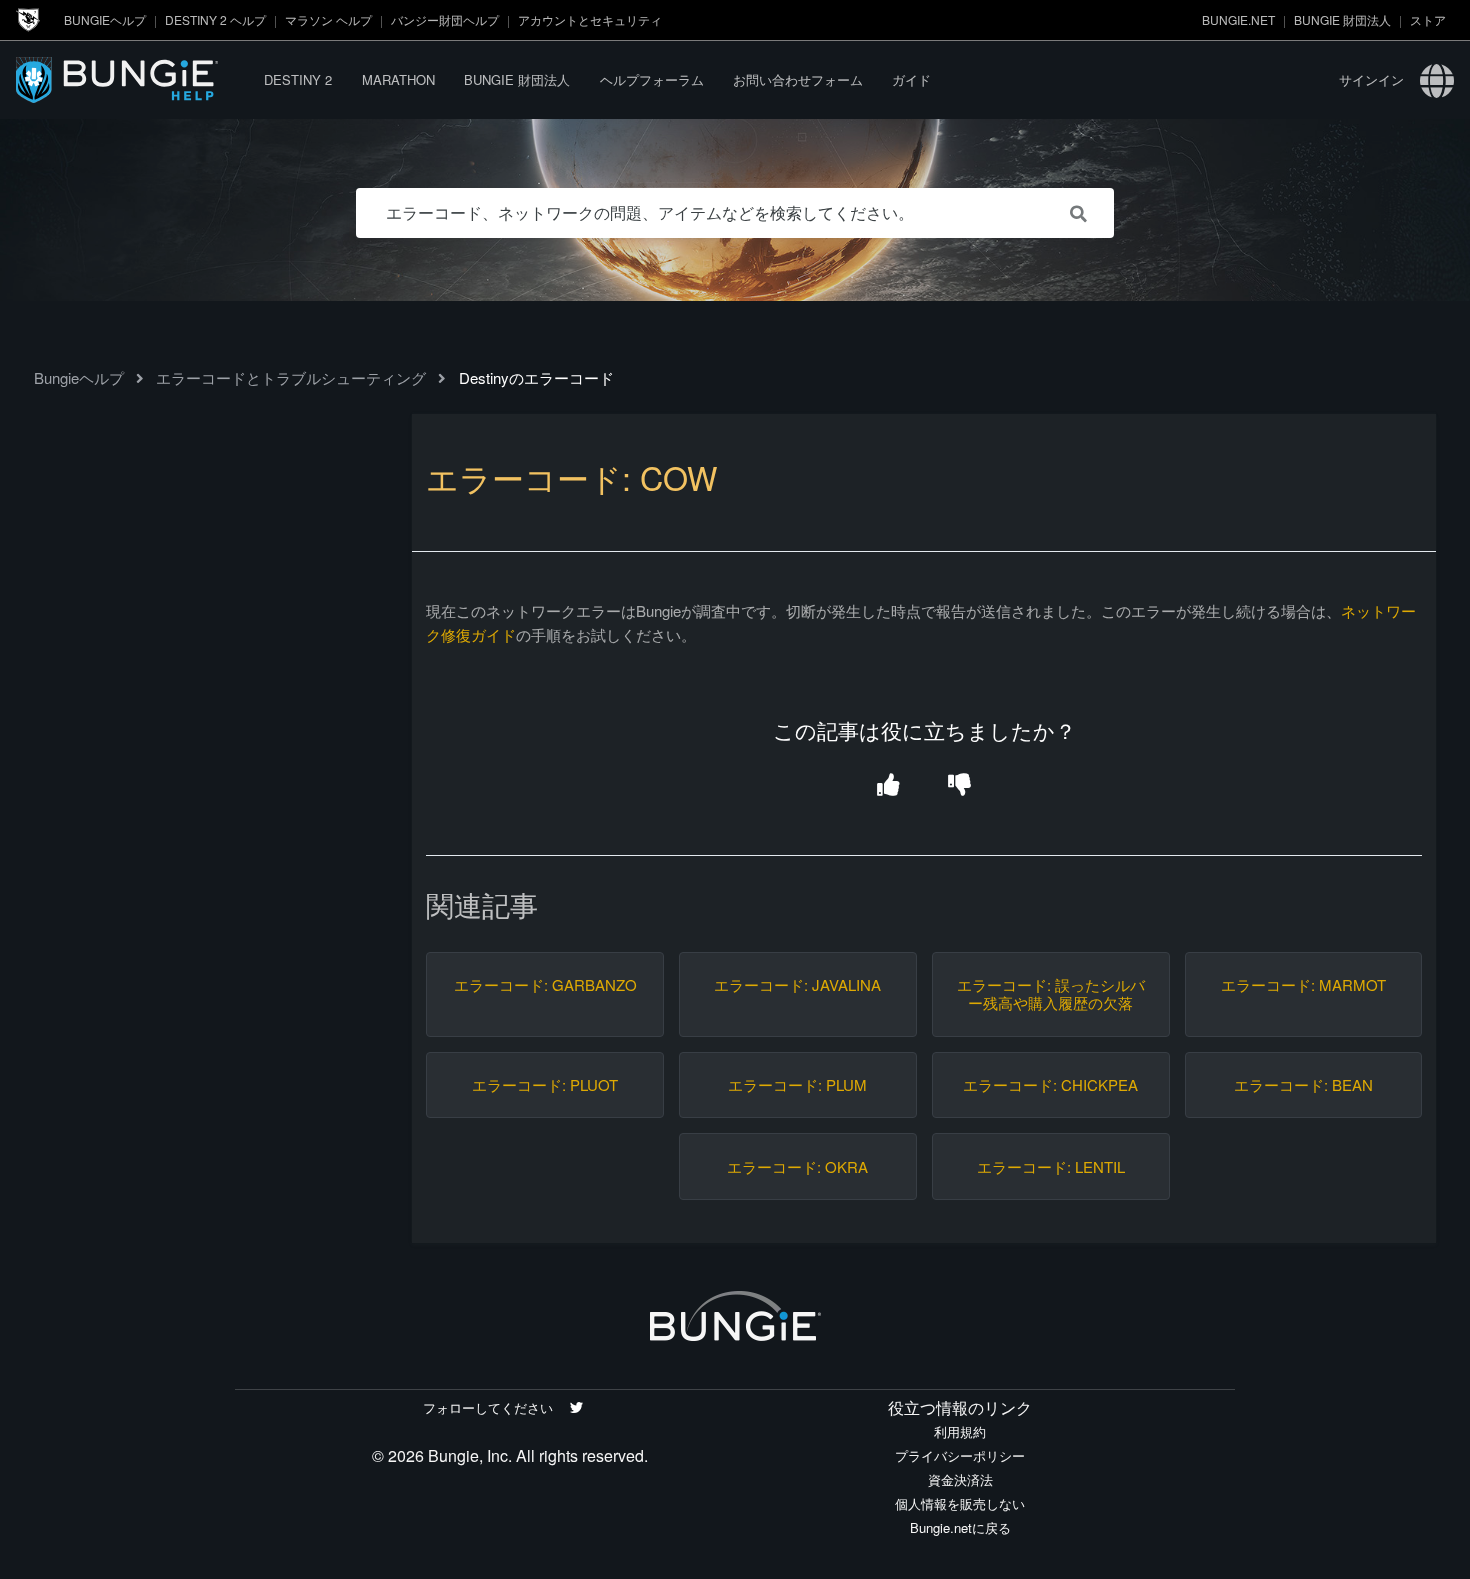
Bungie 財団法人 (1342, 19)
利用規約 (960, 1431)
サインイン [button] (1371, 79)
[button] (888, 786)
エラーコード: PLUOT (545, 1085)
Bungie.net (1238, 19)
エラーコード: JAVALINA (797, 985)
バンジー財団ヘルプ (445, 19)
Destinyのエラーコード (536, 377)
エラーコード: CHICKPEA (1050, 1085)
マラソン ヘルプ (328, 19)
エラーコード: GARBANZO (545, 985)
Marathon (398, 79)
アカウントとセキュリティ (590, 19)
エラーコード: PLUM (797, 1085)
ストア (1428, 19)
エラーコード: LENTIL (1051, 1167)
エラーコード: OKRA (797, 1167)
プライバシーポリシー (960, 1455)
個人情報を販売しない (960, 1503)
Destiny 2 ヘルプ (215, 19)
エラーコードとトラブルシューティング (291, 377)
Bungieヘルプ (105, 19)
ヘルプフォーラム (652, 79)
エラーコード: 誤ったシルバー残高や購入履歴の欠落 (1051, 994)
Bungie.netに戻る (960, 1527)
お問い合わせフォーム (798, 79)
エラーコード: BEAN (1303, 1085)
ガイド (911, 79)
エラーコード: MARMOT (1303, 985)
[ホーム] (133, 79)
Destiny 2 (298, 79)
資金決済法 (960, 1479)
